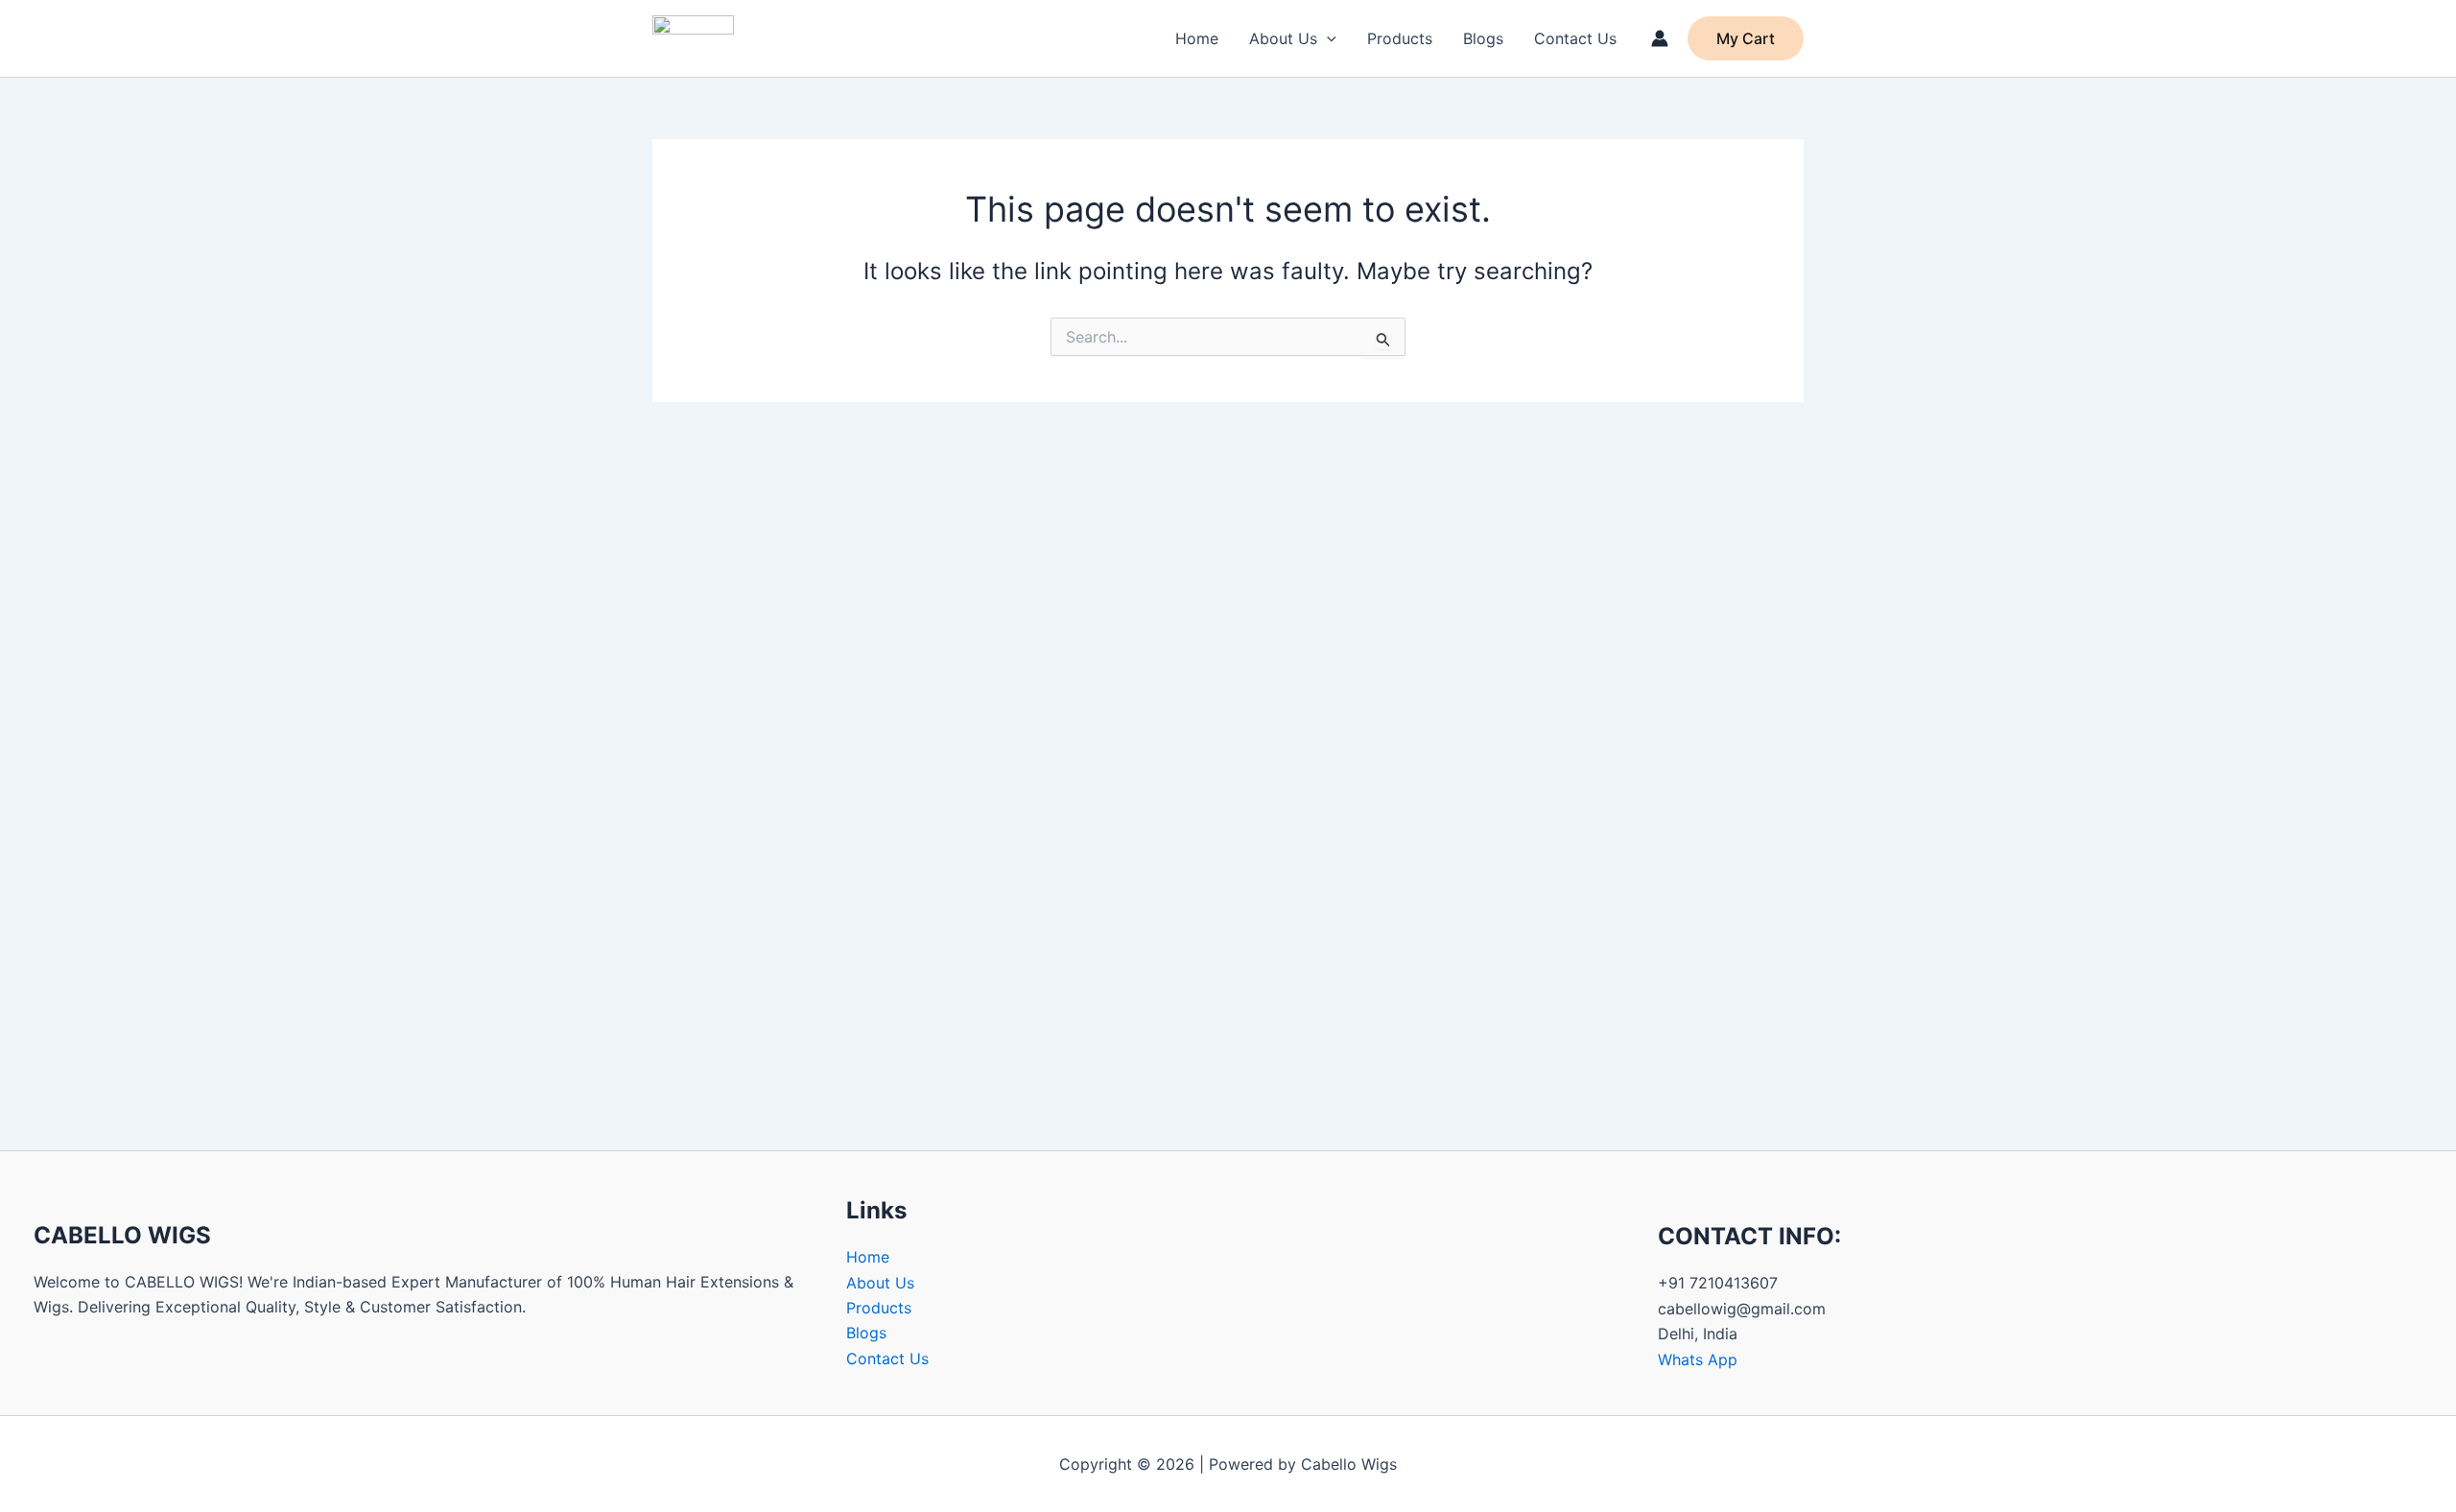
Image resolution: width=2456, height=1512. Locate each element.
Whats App (1698, 1359)
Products (1400, 38)
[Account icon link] (1660, 38)
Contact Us (1575, 38)
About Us (1283, 38)
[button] (1327, 38)
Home (1197, 38)
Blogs (1483, 38)
